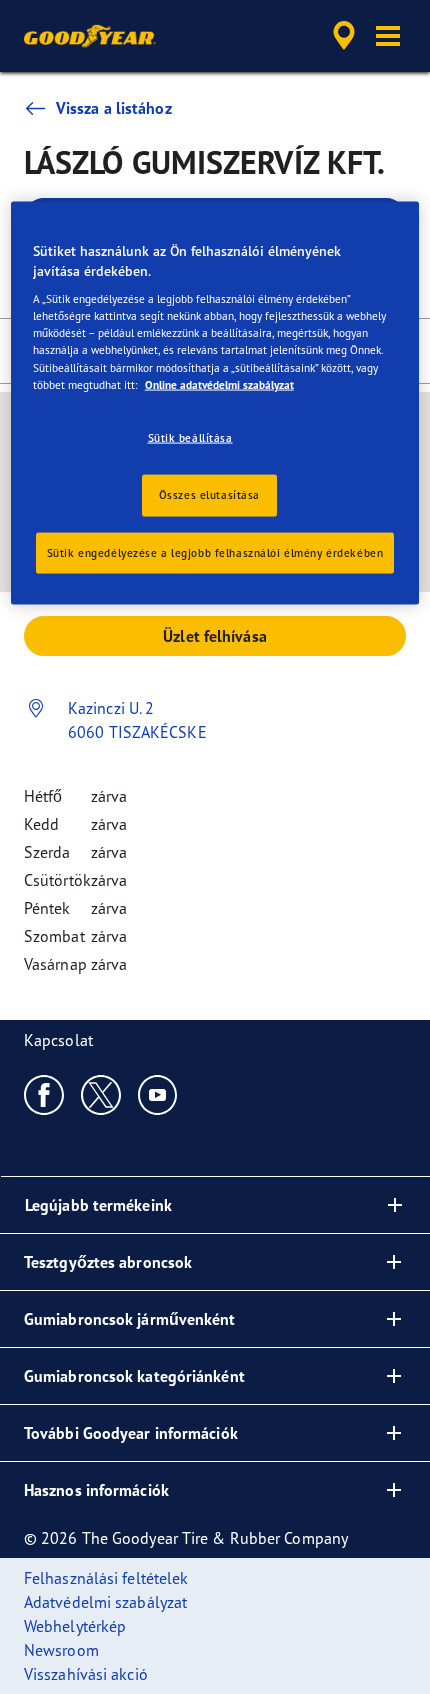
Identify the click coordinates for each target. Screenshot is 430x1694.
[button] (388, 36)
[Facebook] (44, 1094)
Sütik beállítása (190, 437)
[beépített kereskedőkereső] (344, 36)
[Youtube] (158, 1094)
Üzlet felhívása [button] (215, 636)
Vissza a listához (114, 108)
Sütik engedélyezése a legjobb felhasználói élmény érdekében (215, 552)
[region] (215, 403)
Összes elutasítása (209, 494)
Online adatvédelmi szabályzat (219, 384)
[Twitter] (101, 1094)
